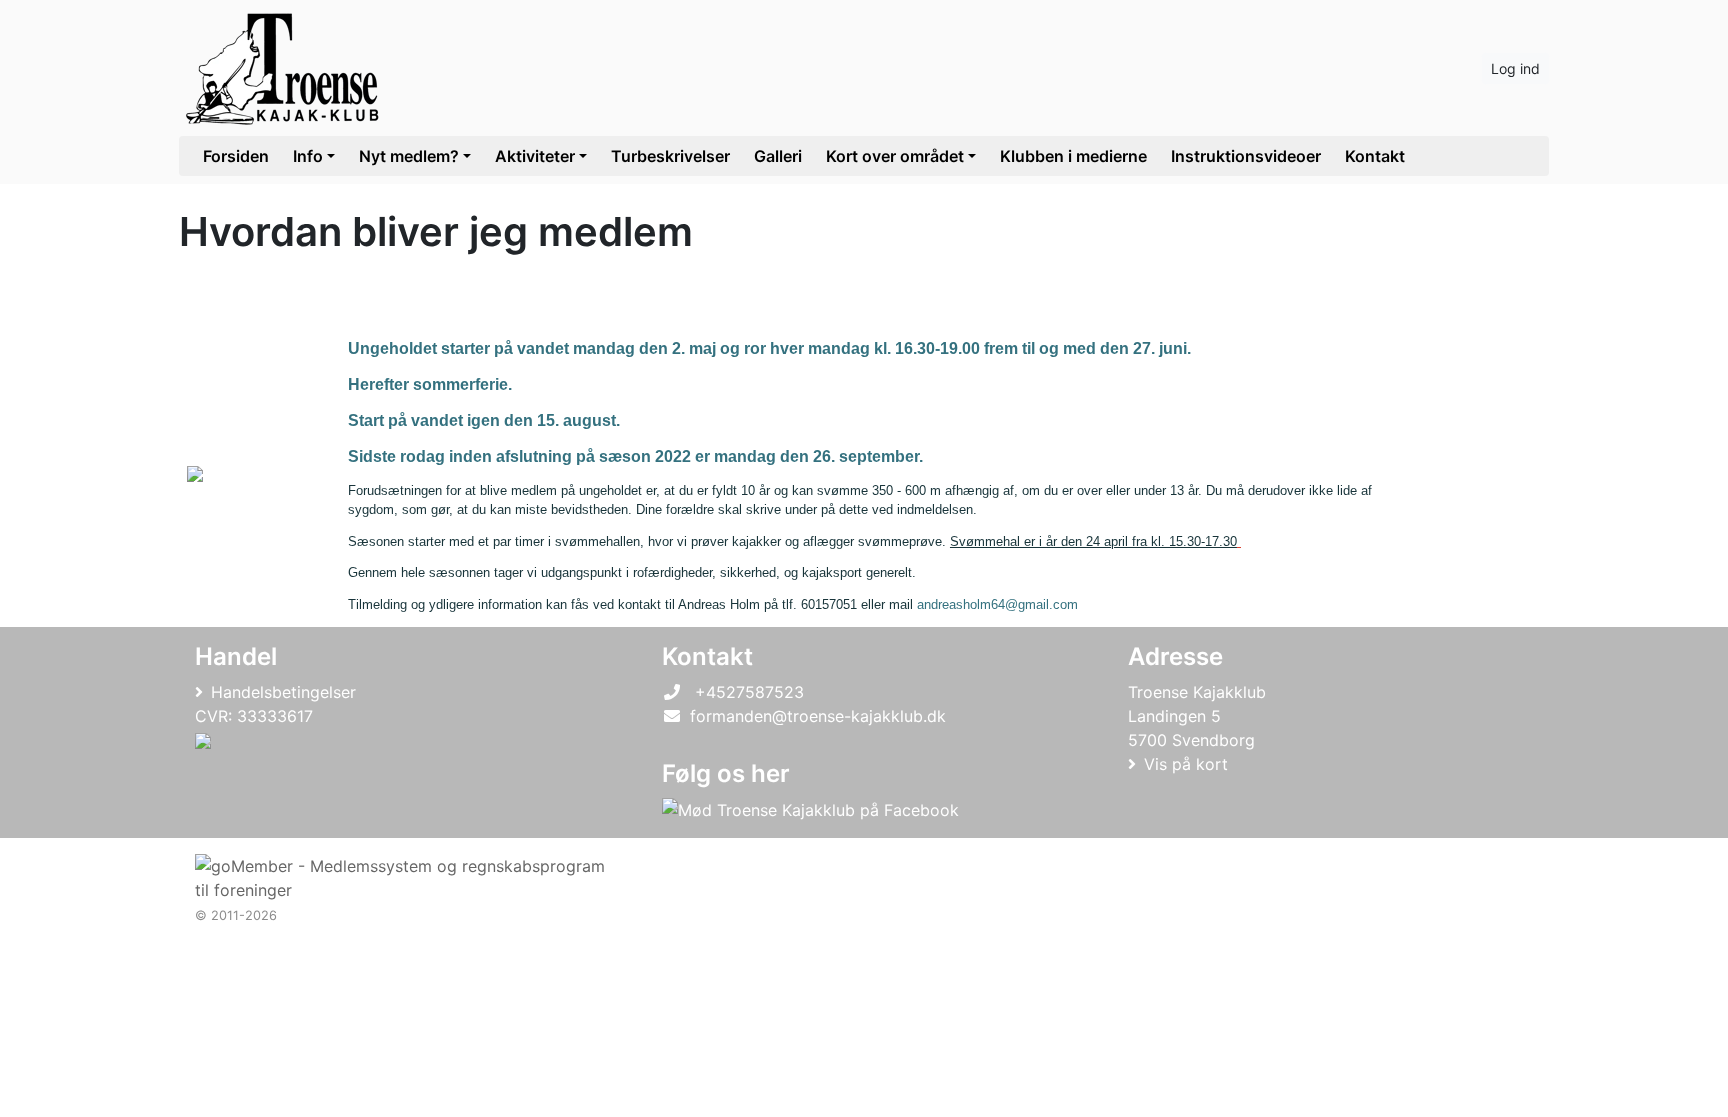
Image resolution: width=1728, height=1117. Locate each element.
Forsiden (236, 156)
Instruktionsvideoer (1246, 156)
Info (308, 156)
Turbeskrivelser (670, 156)
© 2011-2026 (236, 915)
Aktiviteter (535, 156)
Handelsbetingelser (283, 692)
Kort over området (895, 156)
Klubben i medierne (1073, 156)
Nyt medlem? (409, 156)
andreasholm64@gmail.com (997, 604)
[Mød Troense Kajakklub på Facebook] (810, 810)
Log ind (1515, 68)
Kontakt (1375, 156)
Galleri (778, 156)
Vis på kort (1186, 764)
